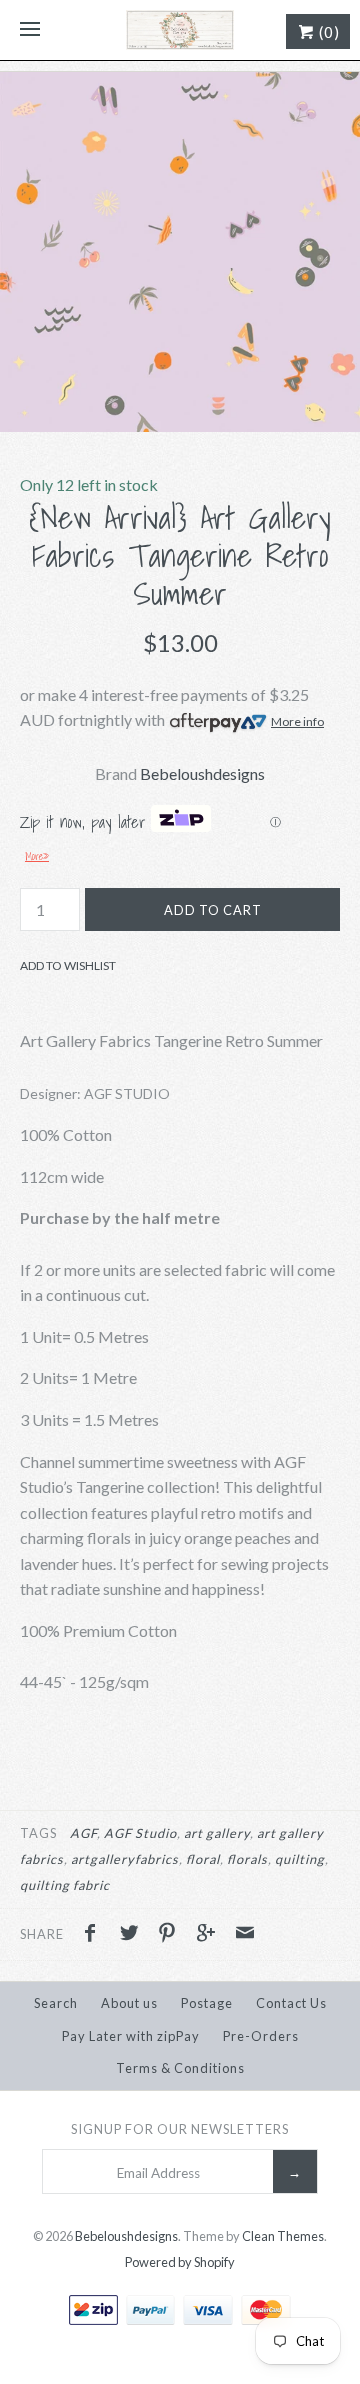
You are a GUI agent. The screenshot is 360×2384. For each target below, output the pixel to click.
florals (247, 1859)
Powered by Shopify (180, 2262)
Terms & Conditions (180, 2068)
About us (129, 2003)
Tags (38, 1833)
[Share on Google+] (211, 1935)
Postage (207, 2003)
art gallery (217, 1833)
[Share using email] (245, 1935)
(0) (327, 32)
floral (203, 1859)
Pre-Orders (261, 2036)
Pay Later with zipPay (131, 2036)
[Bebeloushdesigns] (180, 30)
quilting (300, 1859)
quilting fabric (65, 1885)
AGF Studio (140, 1833)
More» (37, 856)
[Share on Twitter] (134, 1935)
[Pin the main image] (172, 1935)
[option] (180, 252)
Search (56, 2003)
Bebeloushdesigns (202, 773)
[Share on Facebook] (95, 1935)
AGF (83, 1833)
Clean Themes (283, 2236)
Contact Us (291, 2003)
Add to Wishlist (68, 965)
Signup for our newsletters (180, 2129)
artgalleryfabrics (125, 1859)
